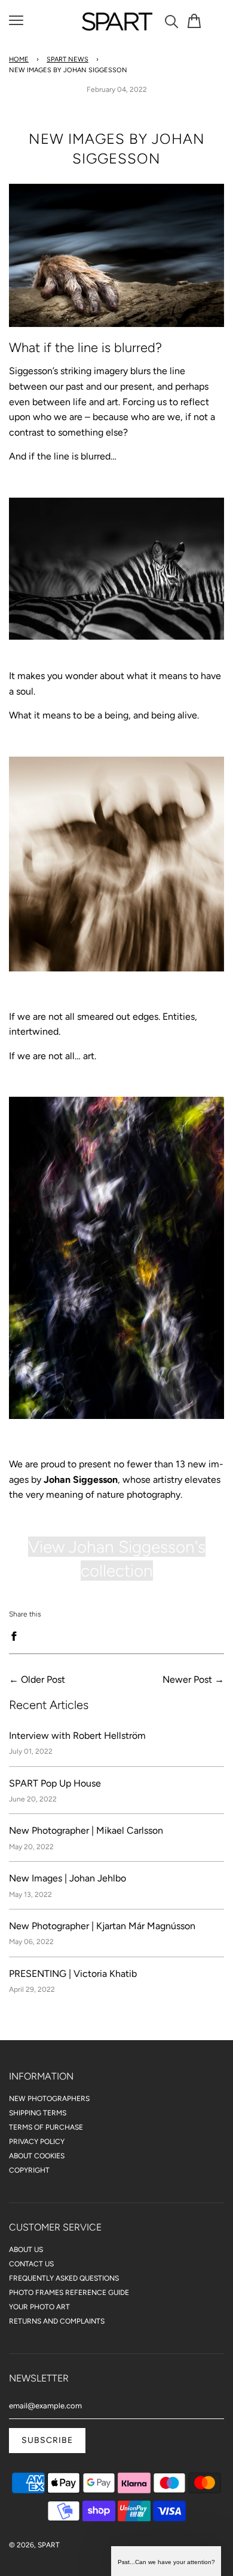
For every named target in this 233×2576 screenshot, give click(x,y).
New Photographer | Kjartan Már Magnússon (102, 1926)
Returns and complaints (57, 2321)
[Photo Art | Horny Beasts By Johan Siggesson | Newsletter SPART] (116, 968)
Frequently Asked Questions (64, 2278)
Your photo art (39, 2307)
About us (26, 2250)
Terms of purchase (46, 2127)
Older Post (43, 1679)
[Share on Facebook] (17, 1636)
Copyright (29, 2170)
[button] (166, 2561)
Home (19, 59)
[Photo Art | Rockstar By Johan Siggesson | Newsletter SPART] (116, 1416)
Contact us (31, 2264)
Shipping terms (38, 2113)
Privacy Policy (37, 2142)
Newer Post (187, 1679)
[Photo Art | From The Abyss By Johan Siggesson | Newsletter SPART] (116, 323)
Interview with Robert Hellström (77, 1736)
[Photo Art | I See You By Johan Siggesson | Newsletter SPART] (116, 636)
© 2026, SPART (34, 2545)
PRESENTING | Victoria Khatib (73, 1974)
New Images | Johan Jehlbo (68, 1878)
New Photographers (49, 2099)
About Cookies (37, 2156)
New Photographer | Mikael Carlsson (86, 1830)
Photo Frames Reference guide (69, 2293)
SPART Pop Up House (55, 1783)
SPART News (68, 59)
